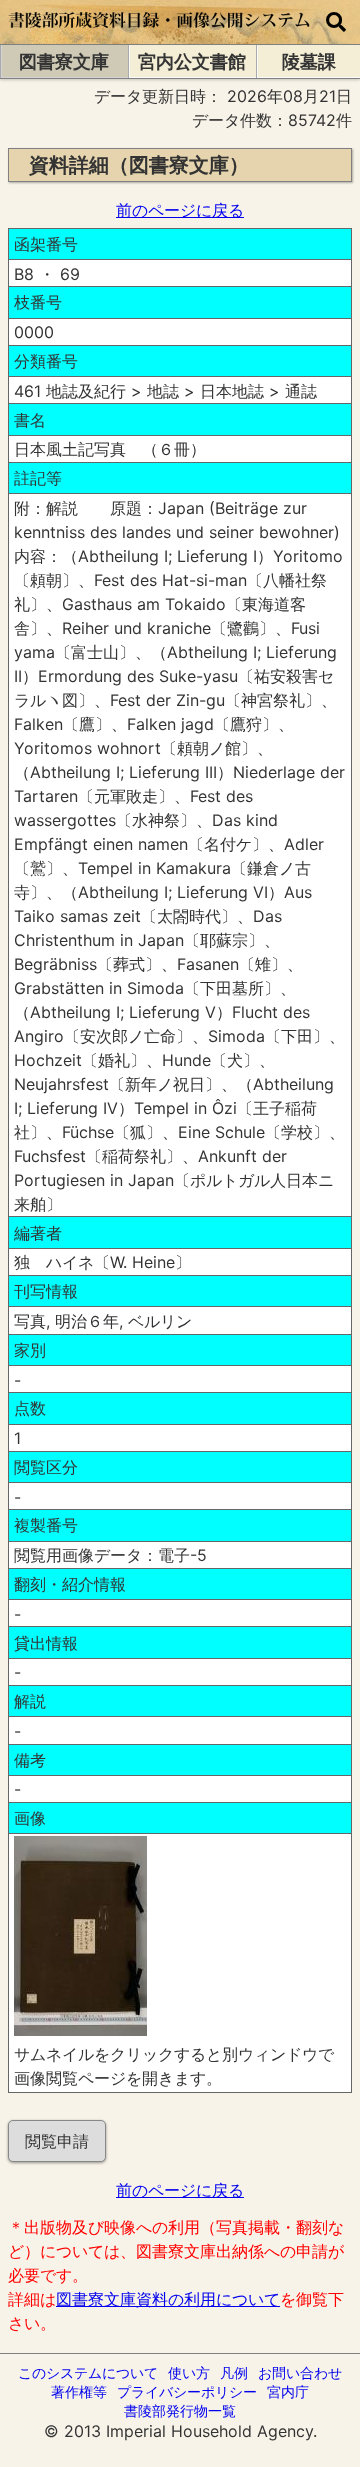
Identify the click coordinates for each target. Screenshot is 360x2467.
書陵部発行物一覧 (180, 2410)
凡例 (234, 2372)
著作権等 (79, 2391)
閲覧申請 (57, 2141)
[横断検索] (336, 22)
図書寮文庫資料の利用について (168, 2299)
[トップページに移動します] (160, 34)
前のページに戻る (180, 210)
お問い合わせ (300, 2372)
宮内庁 (288, 2391)
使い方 (189, 2372)
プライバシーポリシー (187, 2391)
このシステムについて (88, 2372)
